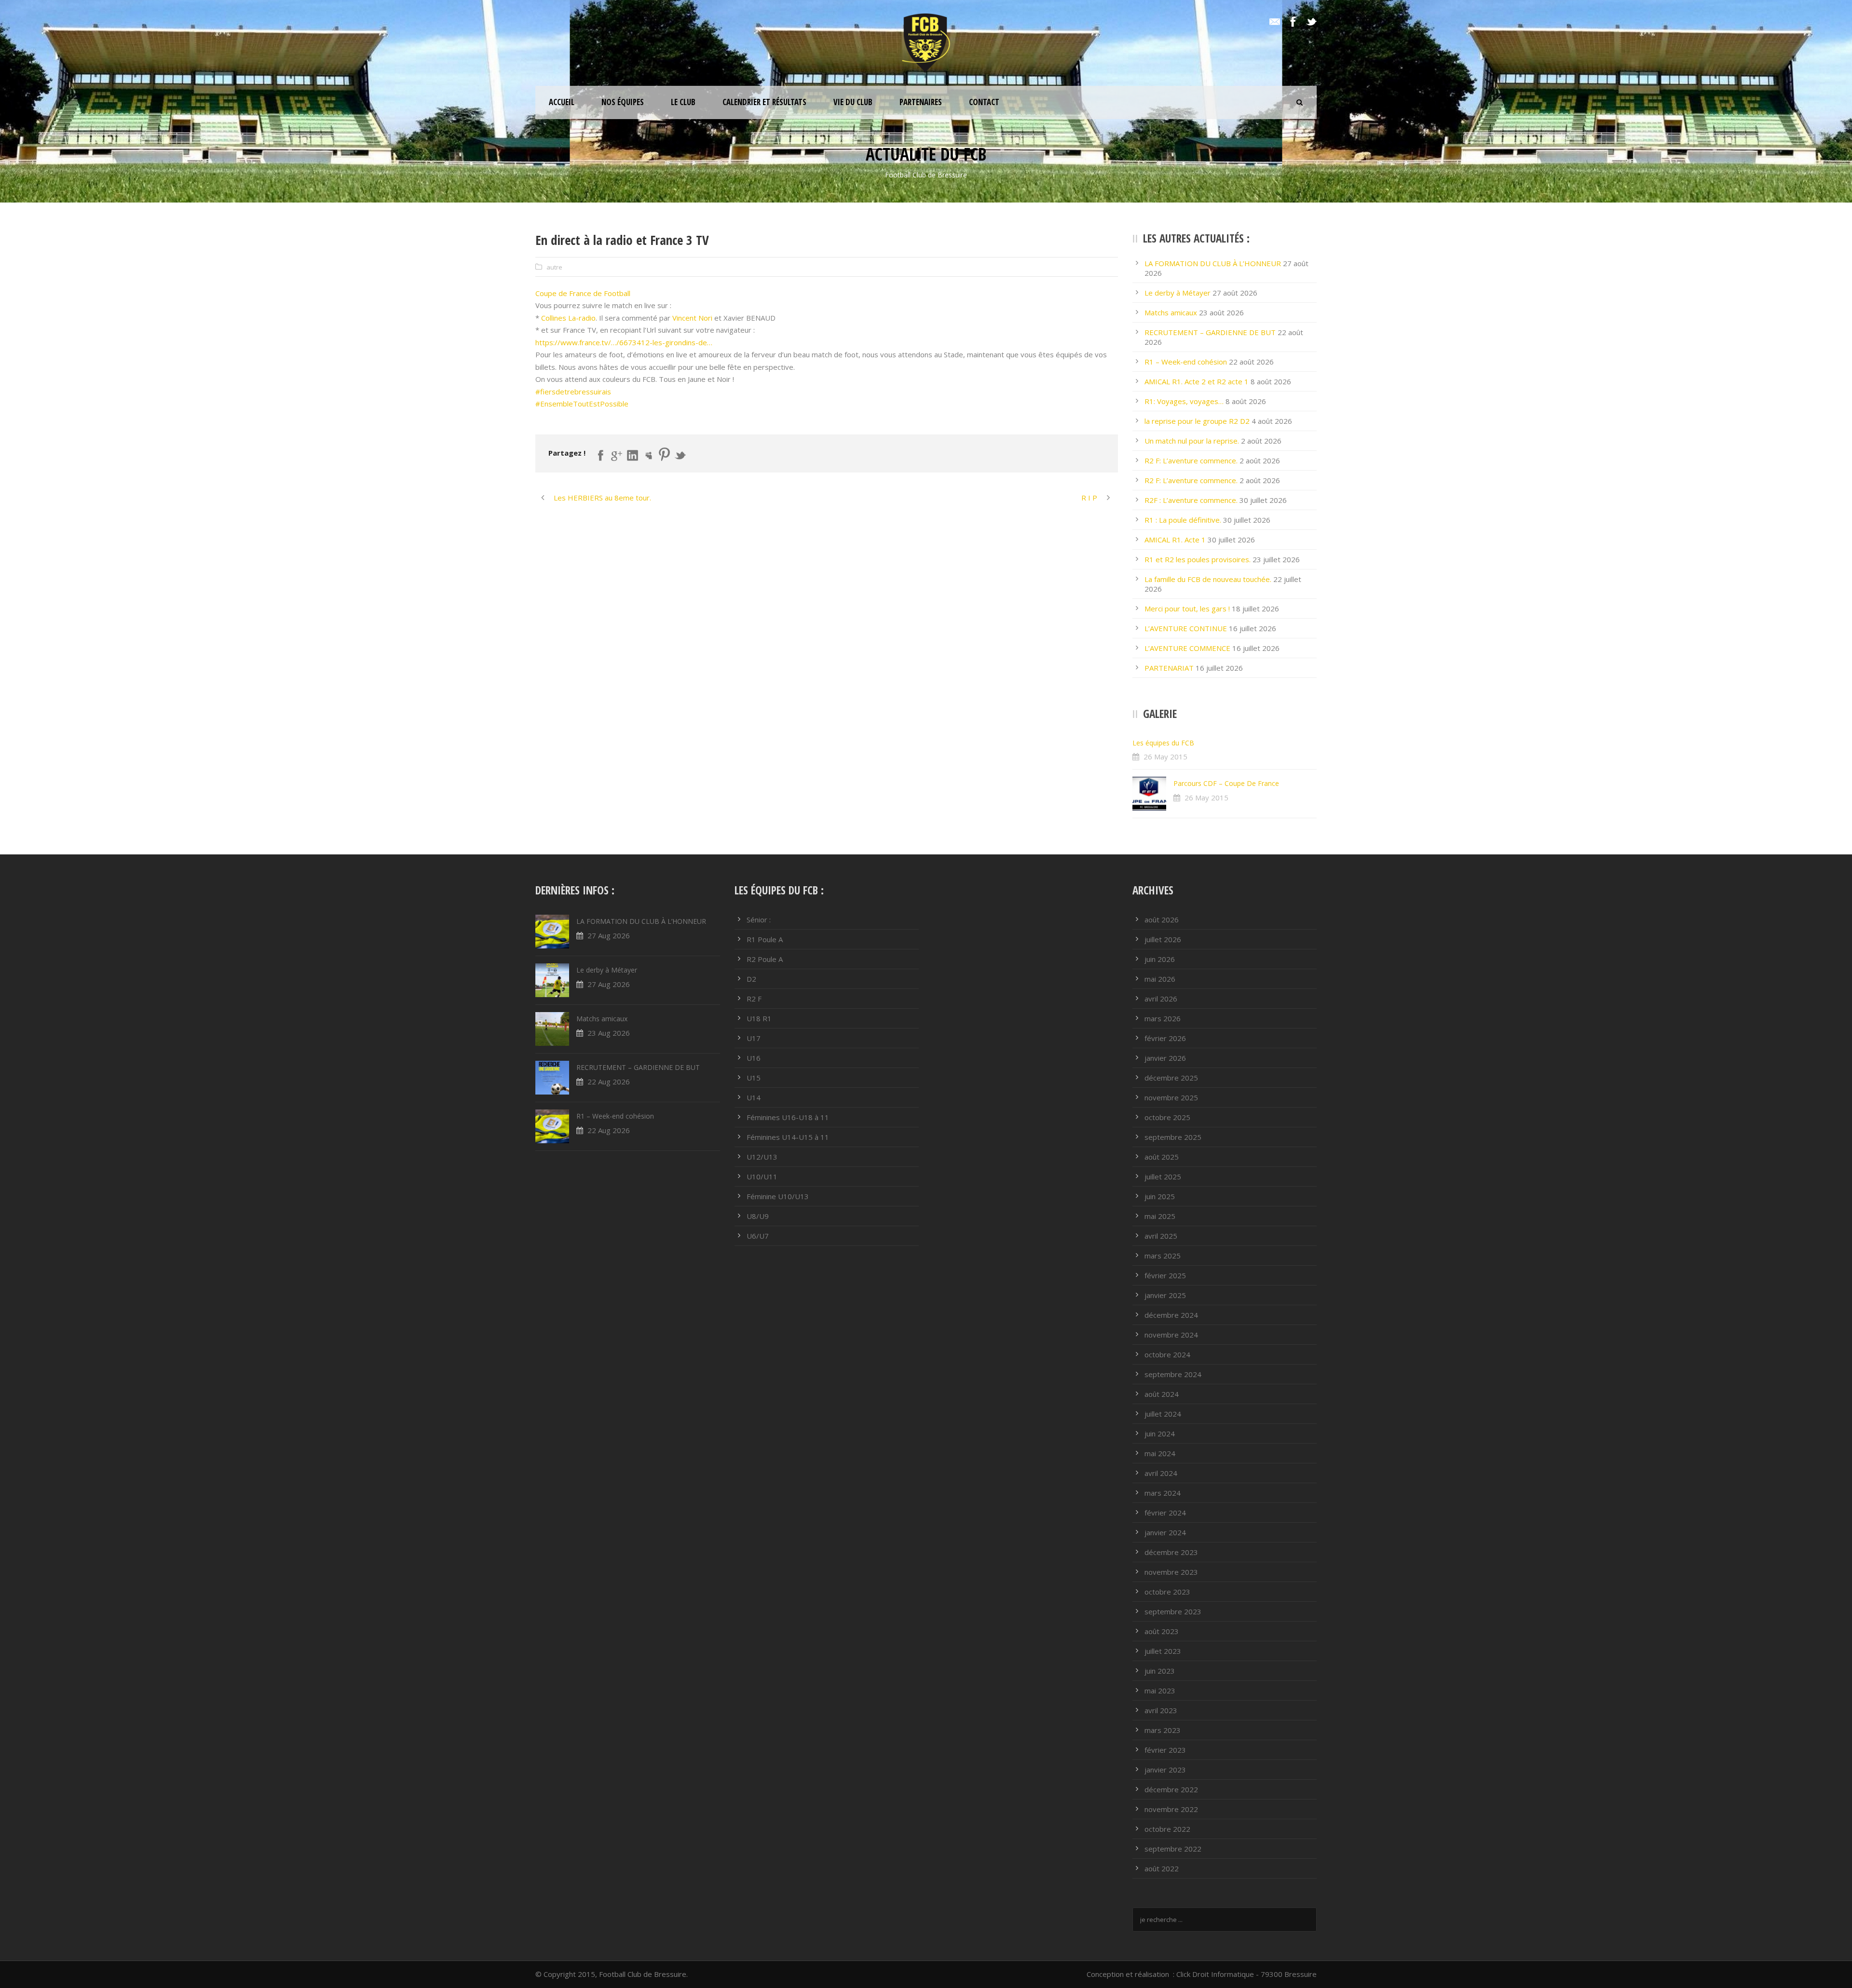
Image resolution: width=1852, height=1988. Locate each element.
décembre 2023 (1171, 1552)
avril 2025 (1161, 1236)
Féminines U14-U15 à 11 (788, 1137)
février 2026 (1165, 1038)
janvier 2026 (1165, 1058)
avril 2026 (1161, 999)
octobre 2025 (1167, 1117)
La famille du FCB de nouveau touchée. (1208, 579)
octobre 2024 (1167, 1354)
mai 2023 (1160, 1690)
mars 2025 (1163, 1256)
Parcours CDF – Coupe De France (1226, 783)
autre (554, 267)
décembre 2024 (1171, 1315)
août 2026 (1162, 920)
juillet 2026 (1163, 939)
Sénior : (759, 920)
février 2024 (1165, 1513)
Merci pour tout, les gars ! (1187, 609)
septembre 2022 (1173, 1849)
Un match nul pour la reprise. (1192, 441)
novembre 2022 (1171, 1809)
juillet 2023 (1163, 1651)
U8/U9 (758, 1216)
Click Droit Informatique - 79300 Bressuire (1246, 1974)
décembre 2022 (1171, 1789)
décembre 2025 (1171, 1078)
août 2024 (1162, 1394)
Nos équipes (623, 102)
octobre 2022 (1167, 1829)
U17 (754, 1038)
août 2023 (1162, 1631)
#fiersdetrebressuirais (573, 392)
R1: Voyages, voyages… (1184, 401)
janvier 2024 (1165, 1532)
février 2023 (1165, 1750)
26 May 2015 (1165, 757)
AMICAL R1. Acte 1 (1175, 540)
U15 (754, 1078)
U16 (754, 1058)
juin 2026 (1160, 959)
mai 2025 (1160, 1216)
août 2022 (1162, 1868)
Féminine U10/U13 (778, 1196)
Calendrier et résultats (764, 102)
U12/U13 (762, 1157)
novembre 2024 (1171, 1335)
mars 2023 (1163, 1730)
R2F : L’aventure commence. (1191, 500)
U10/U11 (762, 1177)
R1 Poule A (765, 939)
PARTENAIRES (921, 102)
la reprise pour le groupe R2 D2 (1197, 421)
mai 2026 (1160, 979)
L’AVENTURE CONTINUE (1186, 628)
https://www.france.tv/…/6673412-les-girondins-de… (624, 342)
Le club (683, 102)
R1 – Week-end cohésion (1186, 362)
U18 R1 (759, 1018)
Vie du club (853, 102)
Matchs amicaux (1171, 312)
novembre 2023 (1171, 1572)
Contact (984, 102)
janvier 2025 (1165, 1295)
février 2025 (1165, 1275)
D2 (751, 979)
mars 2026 (1163, 1018)
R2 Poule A (765, 959)
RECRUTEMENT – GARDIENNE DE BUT (1210, 332)
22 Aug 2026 (609, 1082)
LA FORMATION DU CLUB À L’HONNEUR (1213, 263)
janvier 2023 (1165, 1770)
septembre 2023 (1173, 1611)
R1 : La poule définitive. (1183, 520)
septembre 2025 (1173, 1137)
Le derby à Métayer (1178, 293)
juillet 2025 (1163, 1177)
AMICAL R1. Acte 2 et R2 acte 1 (1197, 381)
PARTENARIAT (1169, 668)
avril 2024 (1161, 1473)
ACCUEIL (562, 102)
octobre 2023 (1167, 1592)
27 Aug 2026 (609, 935)
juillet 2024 (1163, 1414)
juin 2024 (1160, 1434)
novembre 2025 (1171, 1097)
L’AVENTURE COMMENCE (1187, 648)
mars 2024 (1163, 1493)
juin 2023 (1160, 1671)
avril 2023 (1161, 1710)
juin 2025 (1160, 1196)
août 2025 (1162, 1157)
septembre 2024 (1173, 1374)
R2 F (754, 999)
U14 (754, 1097)
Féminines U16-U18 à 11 (788, 1117)
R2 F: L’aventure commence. (1191, 460)
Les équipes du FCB (1163, 743)
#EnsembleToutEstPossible (582, 404)
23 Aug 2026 (609, 1033)
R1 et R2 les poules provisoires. (1198, 559)
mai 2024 (1160, 1453)
